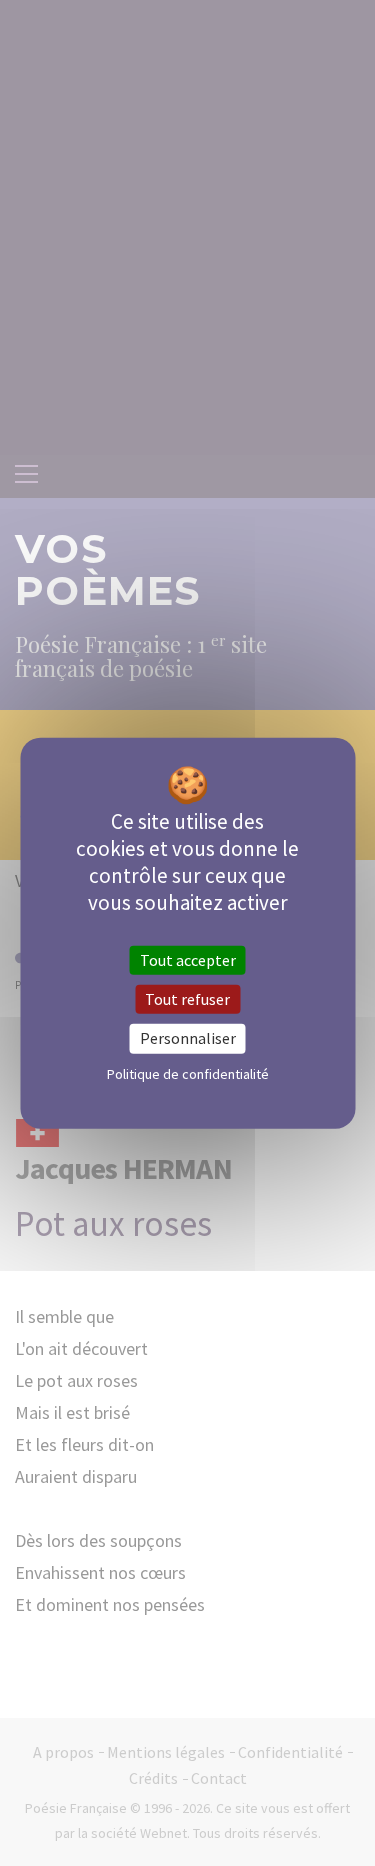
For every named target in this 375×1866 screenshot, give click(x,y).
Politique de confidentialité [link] (188, 1073)
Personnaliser (188, 1038)
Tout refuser (187, 999)
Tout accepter (188, 960)
